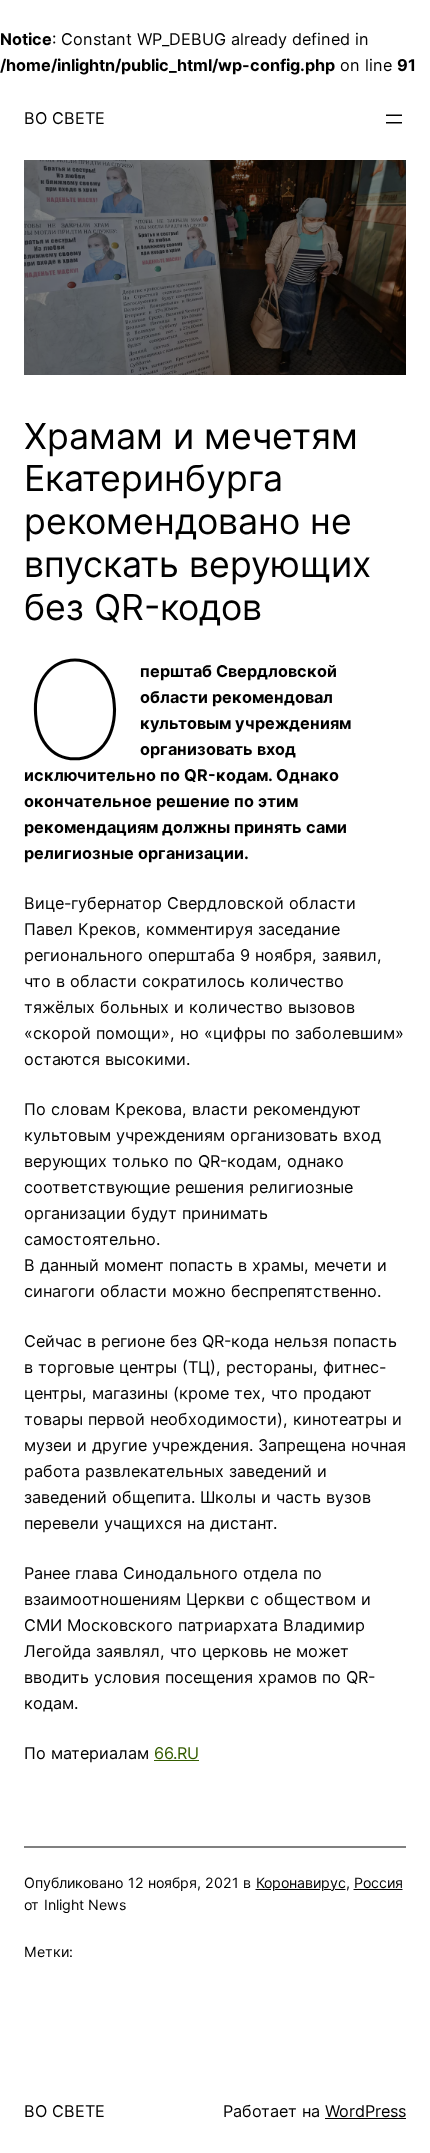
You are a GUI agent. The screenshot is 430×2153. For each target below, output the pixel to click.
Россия (378, 1882)
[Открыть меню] (394, 119)
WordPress (365, 2111)
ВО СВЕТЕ (64, 118)
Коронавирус (301, 1882)
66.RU (176, 1753)
